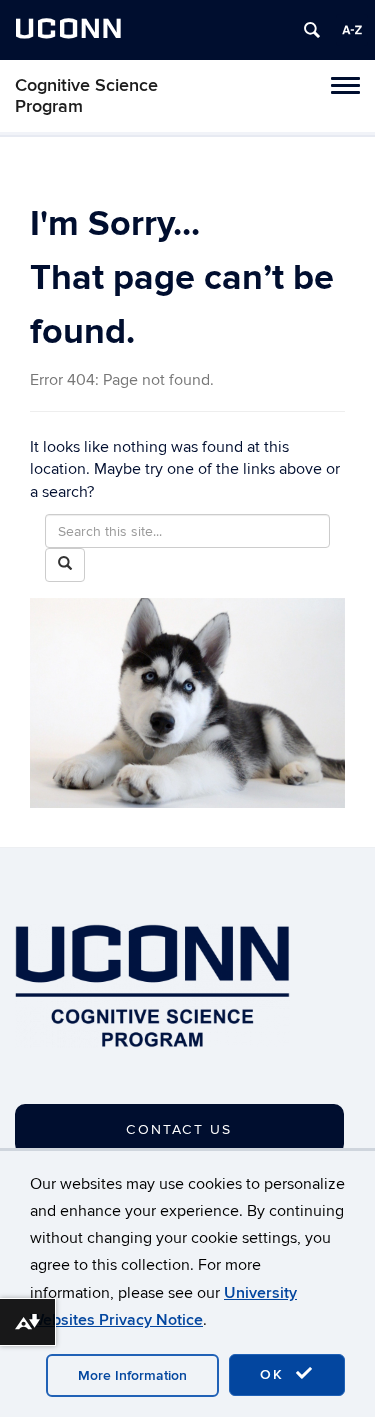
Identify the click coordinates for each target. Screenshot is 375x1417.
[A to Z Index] (352, 30)
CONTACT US (179, 1129)
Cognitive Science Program (86, 96)
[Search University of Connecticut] (312, 30)
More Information (132, 1375)
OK (275, 1374)
